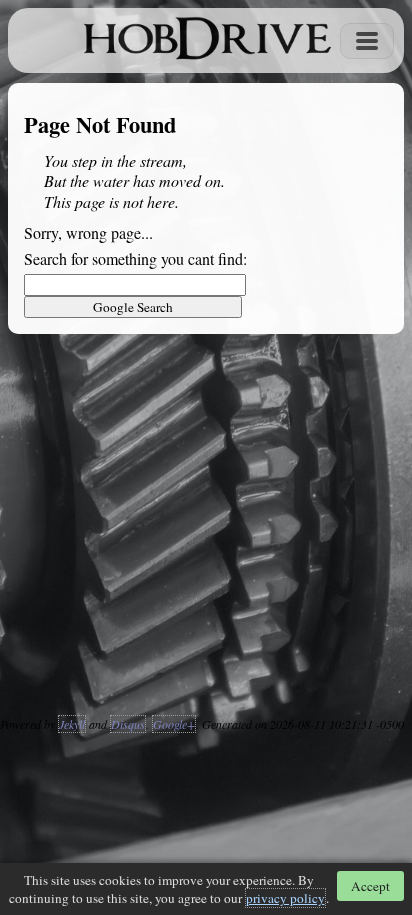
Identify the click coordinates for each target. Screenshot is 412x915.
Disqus (128, 724)
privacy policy (285, 898)
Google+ (174, 724)
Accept (370, 886)
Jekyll (72, 724)
